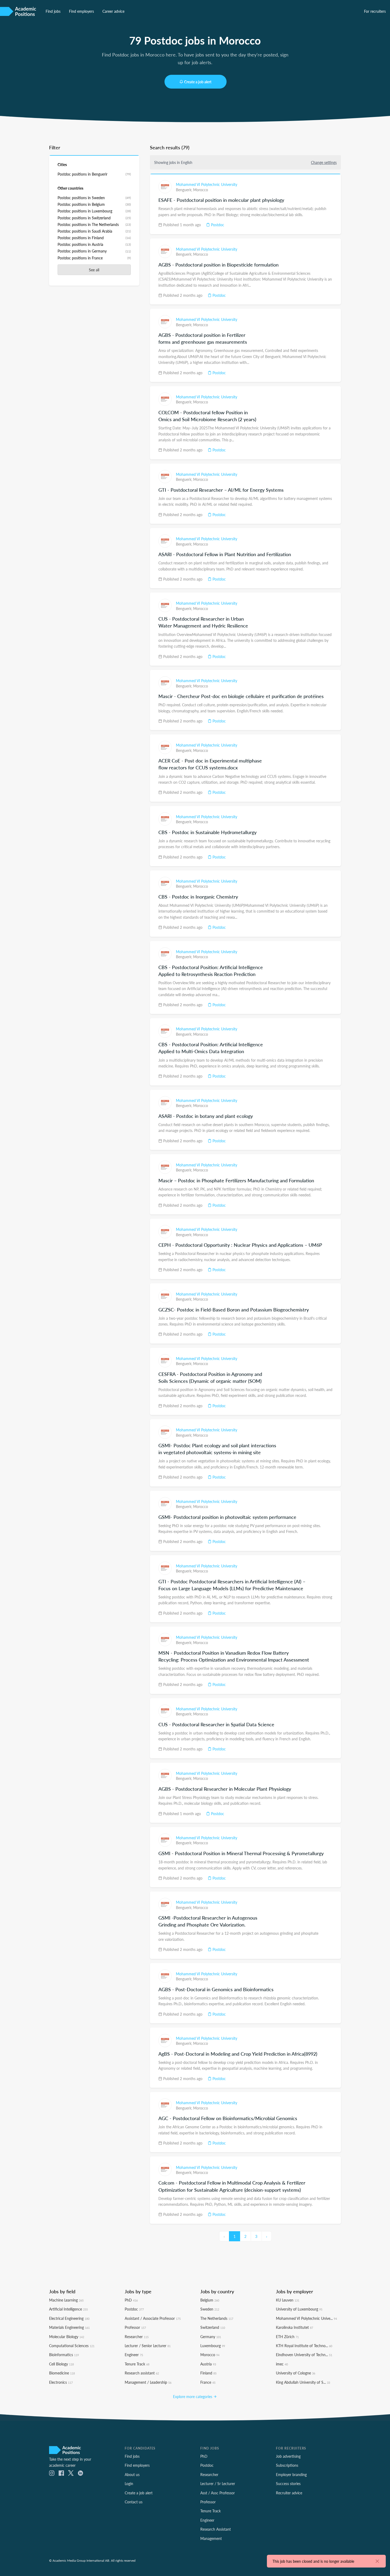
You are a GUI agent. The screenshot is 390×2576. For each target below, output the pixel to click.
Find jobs (53, 11)
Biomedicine (62, 2373)
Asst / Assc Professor (218, 2493)
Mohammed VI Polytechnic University (207, 184)
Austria (208, 2364)
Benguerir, (185, 190)
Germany (211, 2337)
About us (132, 2474)
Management (211, 2538)
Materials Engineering (69, 2327)
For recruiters (375, 11)
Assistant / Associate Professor (153, 2318)
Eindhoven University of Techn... (304, 2355)
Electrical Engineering (69, 2318)
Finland (208, 2373)
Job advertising (288, 2456)
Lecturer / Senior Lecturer (148, 2346)
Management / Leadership (148, 2382)
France (208, 2382)
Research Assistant (216, 2529)
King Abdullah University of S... (303, 2382)
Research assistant (142, 2373)
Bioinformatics (64, 2355)
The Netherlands (217, 2318)
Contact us (134, 2502)
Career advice (113, 11)
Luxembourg (213, 2346)
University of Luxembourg (299, 2309)
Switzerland (213, 2327)
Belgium (210, 2300)
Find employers (81, 11)
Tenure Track (137, 2364)
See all (94, 270)
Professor (135, 2327)
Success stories (288, 2483)
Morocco (201, 190)
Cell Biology (61, 2364)
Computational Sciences (72, 2346)
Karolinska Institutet (294, 2327)
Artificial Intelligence (68, 2309)
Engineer (134, 2355)
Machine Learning (66, 2300)
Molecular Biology (67, 2337)
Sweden (210, 2309)
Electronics (61, 2382)
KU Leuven (288, 2300)
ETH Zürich (287, 2337)
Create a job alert (198, 82)
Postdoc (217, 225)
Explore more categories (193, 2396)
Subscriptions (287, 2465)
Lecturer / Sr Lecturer (218, 2483)
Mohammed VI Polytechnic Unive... (306, 2318)
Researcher (137, 2337)
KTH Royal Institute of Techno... (304, 2346)
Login (129, 2483)
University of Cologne (296, 2373)
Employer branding (291, 2474)
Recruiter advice (289, 2493)
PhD (131, 2300)
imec (282, 2364)
